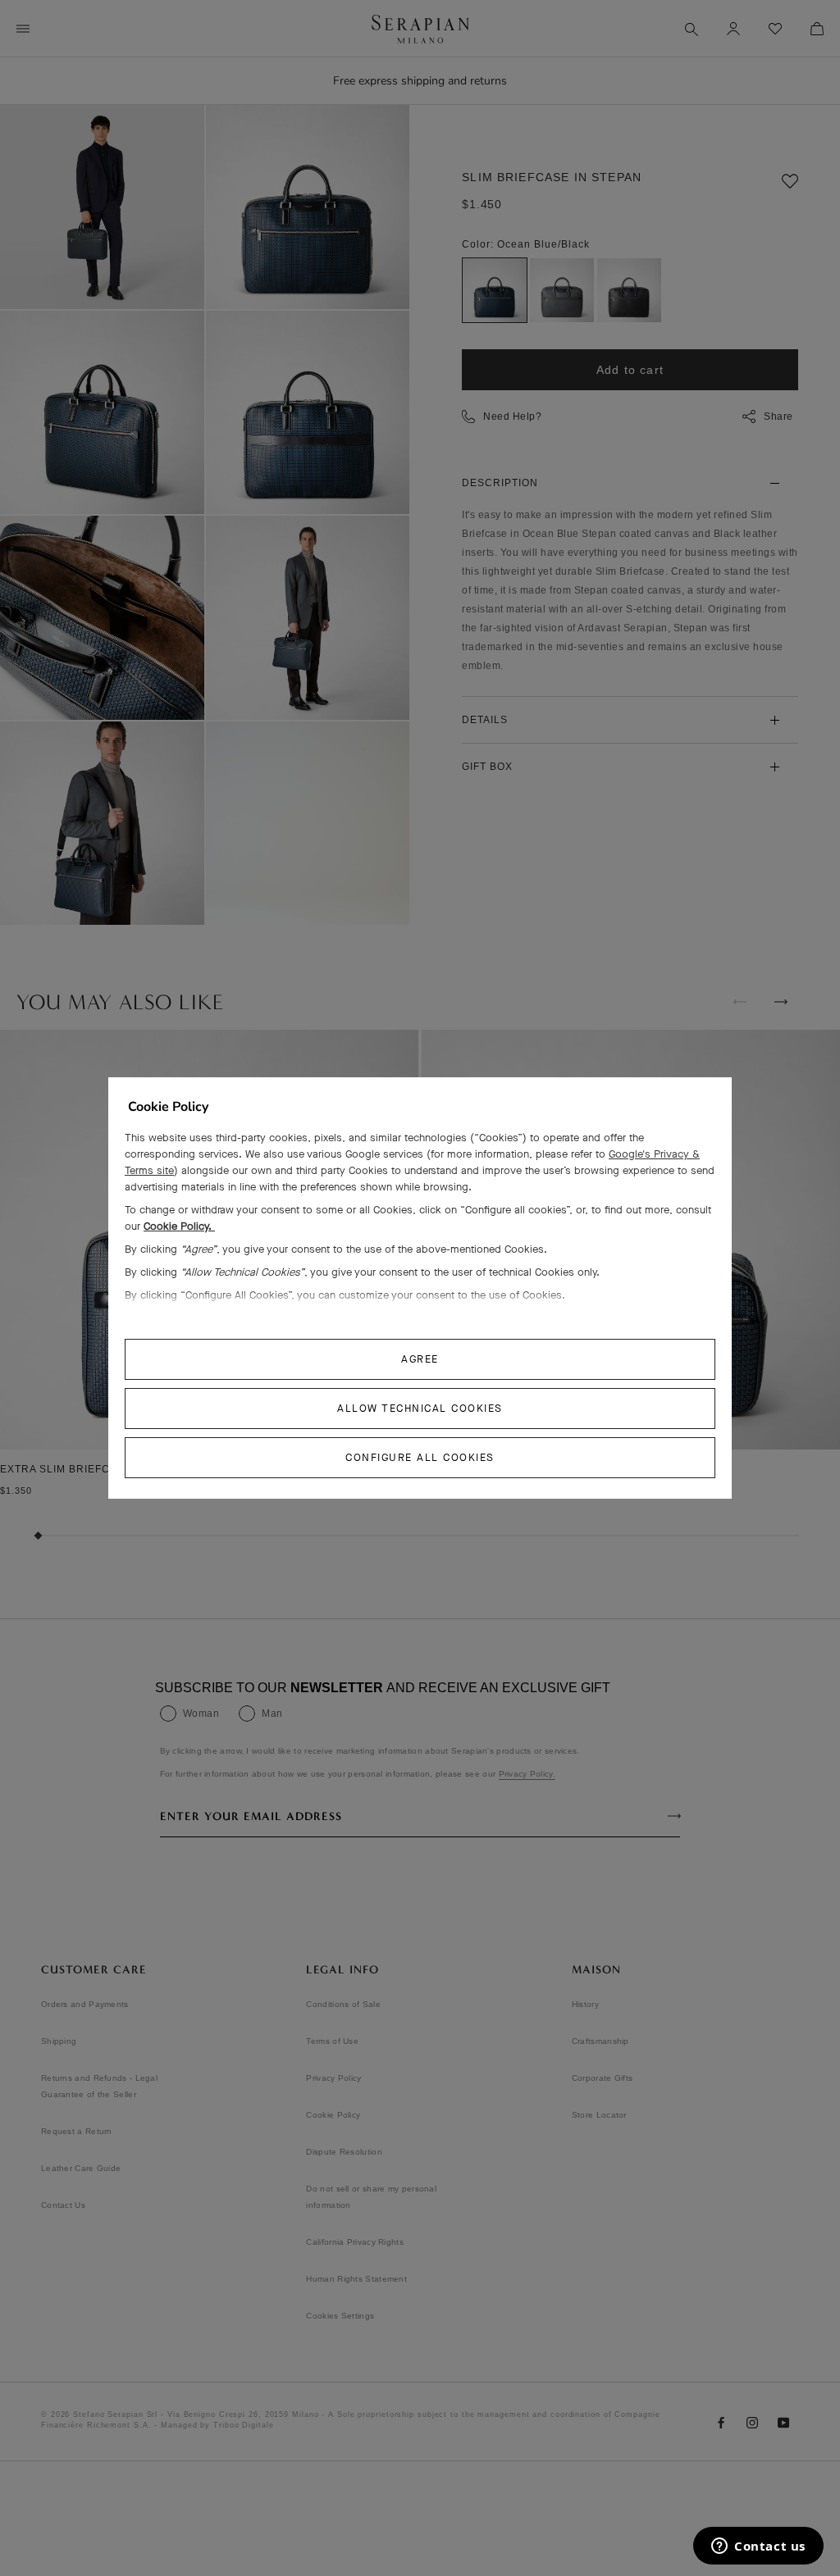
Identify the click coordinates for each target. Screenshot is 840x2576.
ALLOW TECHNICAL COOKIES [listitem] (420, 1408)
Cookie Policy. (179, 1226)
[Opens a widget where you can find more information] (758, 2547)
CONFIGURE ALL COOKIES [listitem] (420, 1457)
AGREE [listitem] (420, 1359)
